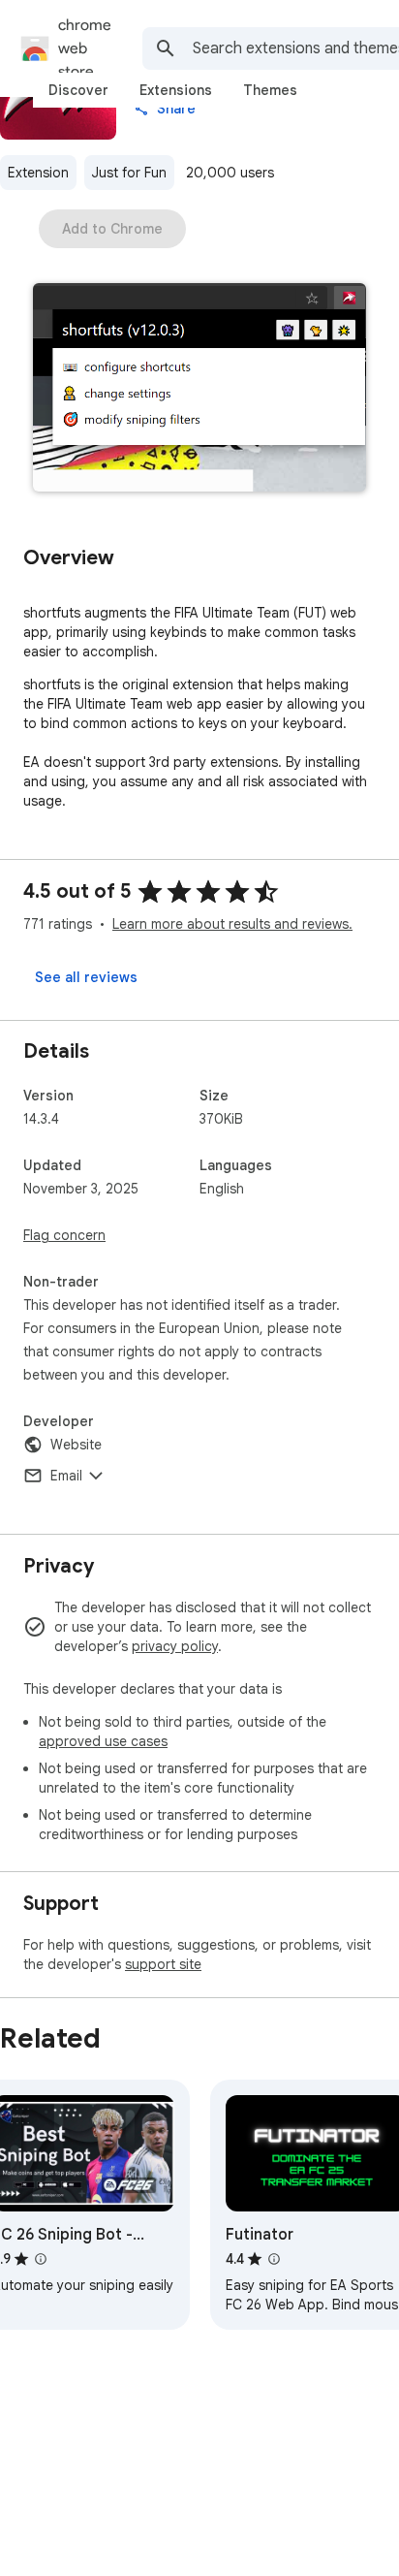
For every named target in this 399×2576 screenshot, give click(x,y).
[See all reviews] (86, 977)
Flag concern (64, 1235)
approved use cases (103, 1741)
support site (163, 1964)
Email (66, 1476)
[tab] (78, 90)
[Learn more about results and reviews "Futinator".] (274, 2259)
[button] (199, 389)
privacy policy (175, 1646)
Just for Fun (129, 173)
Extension (38, 173)
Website (76, 1445)
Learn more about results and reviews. (232, 924)
